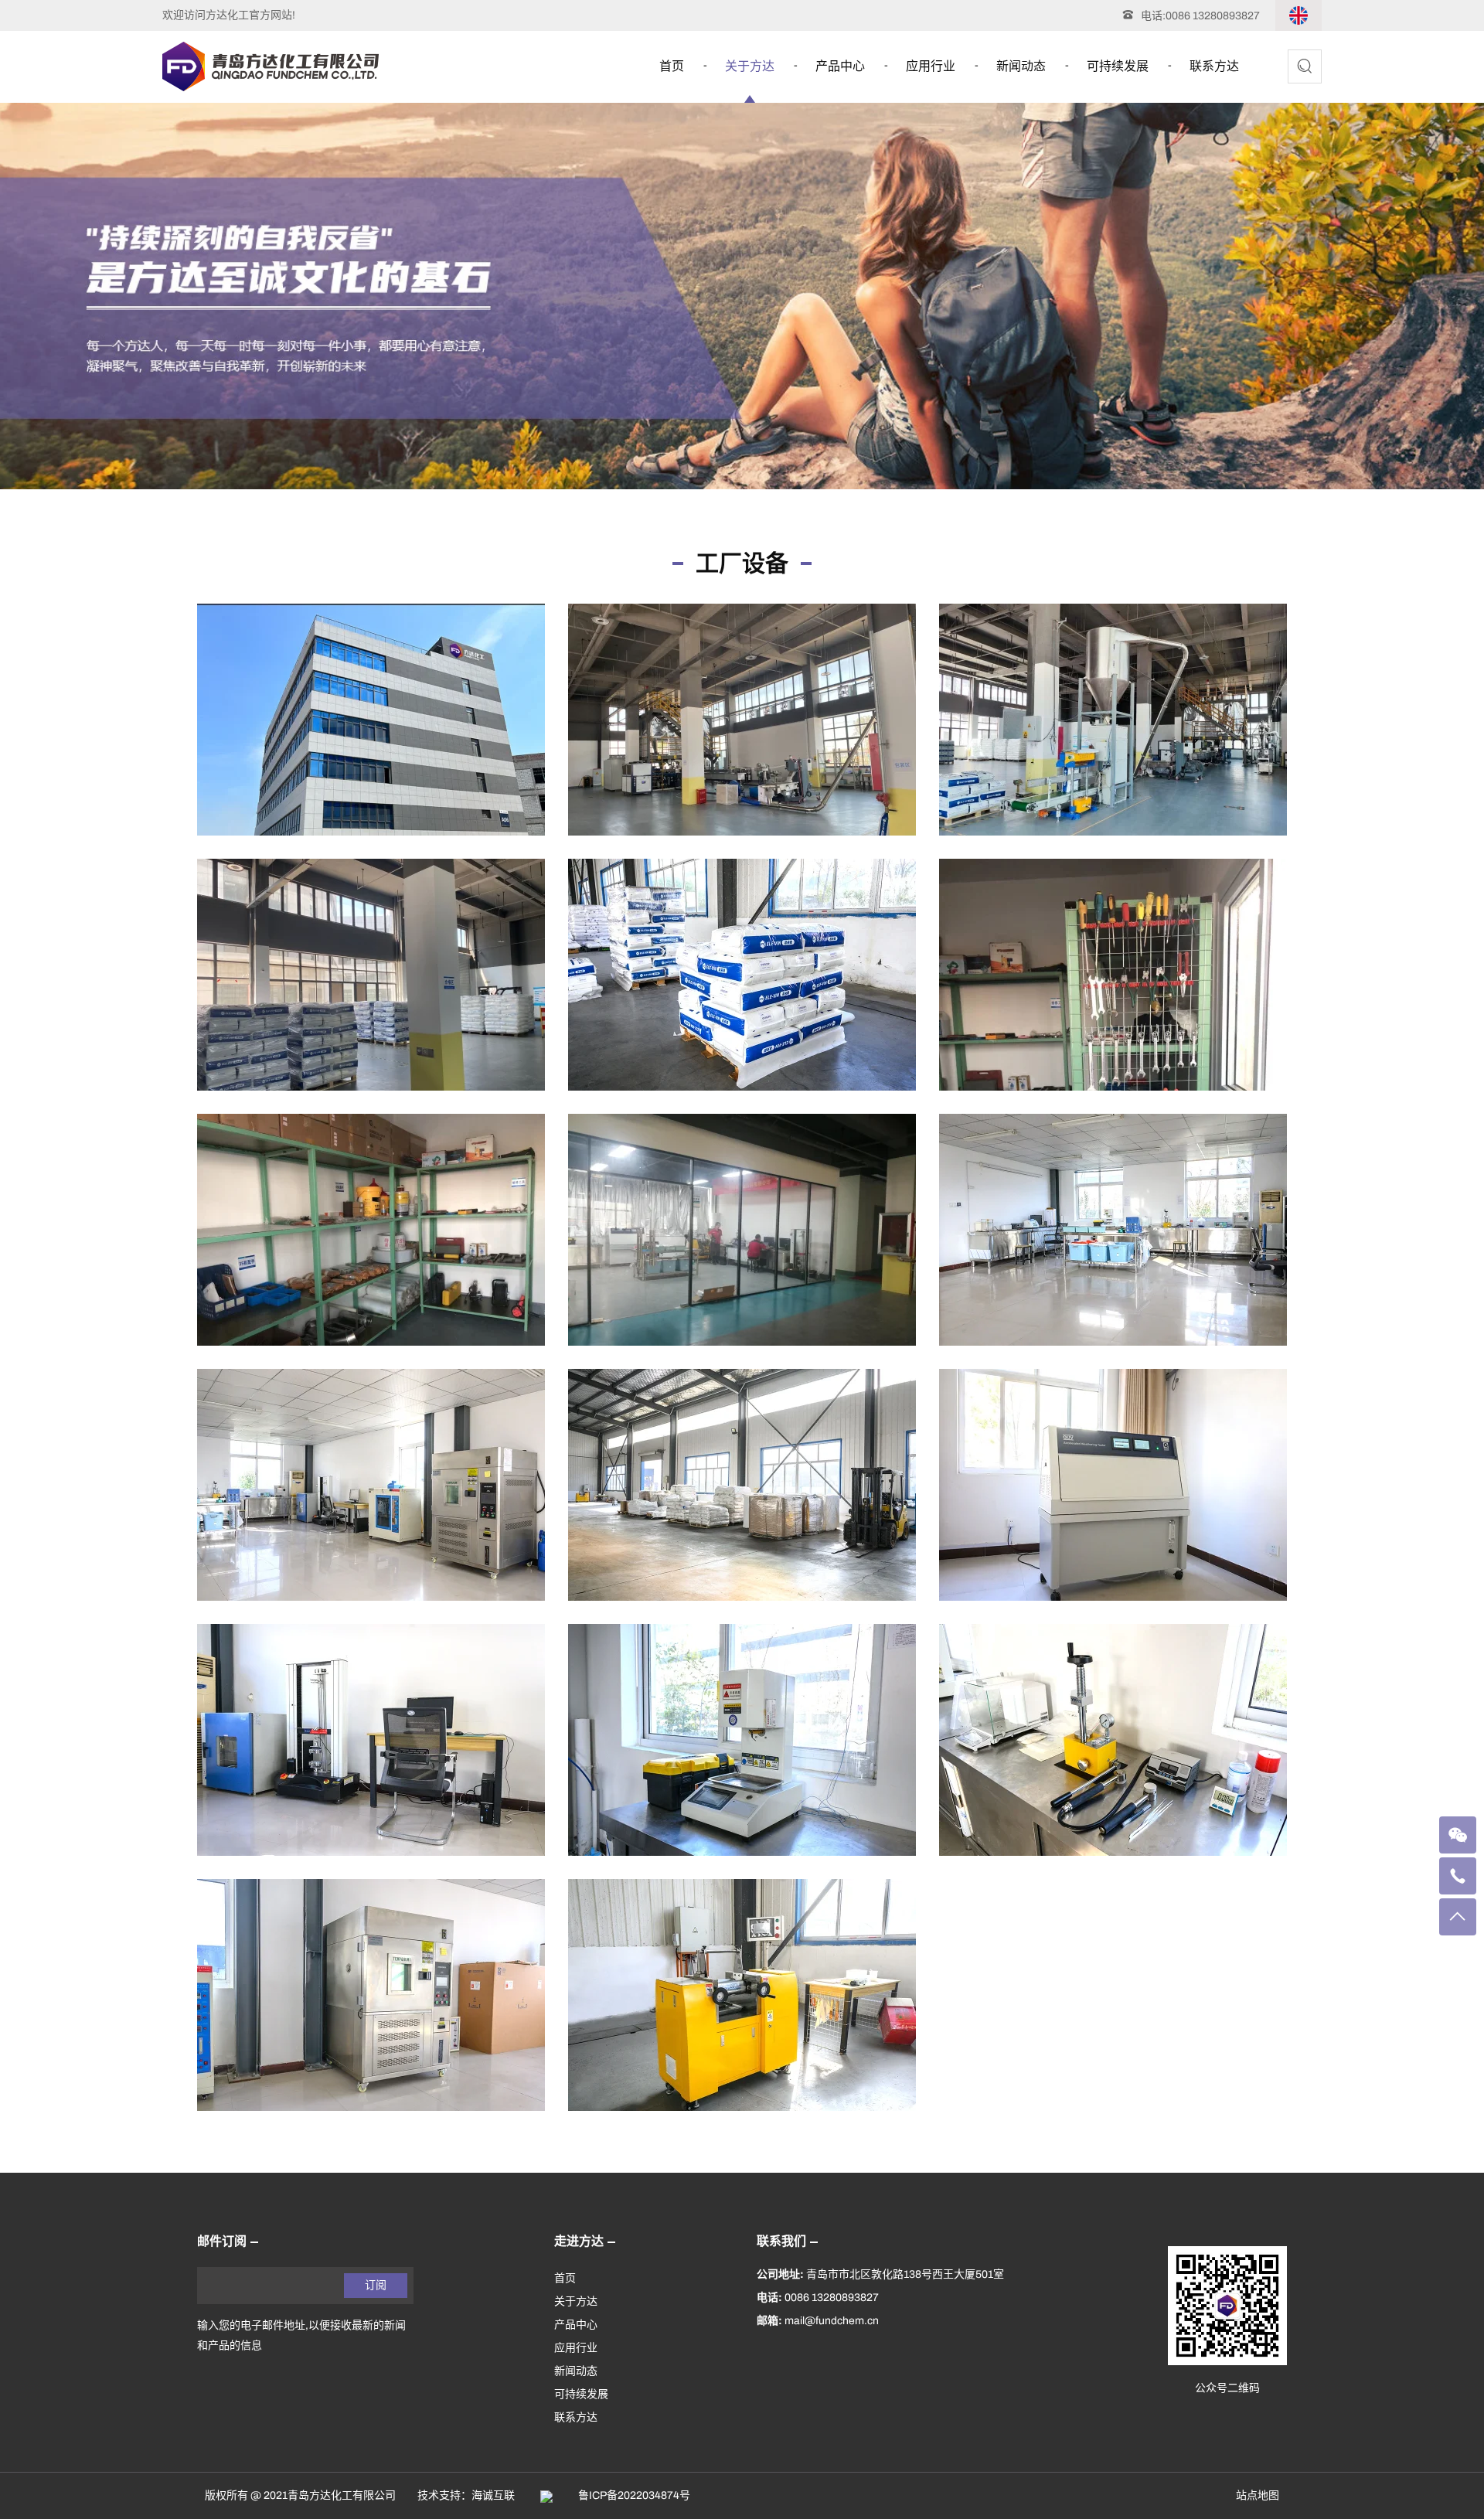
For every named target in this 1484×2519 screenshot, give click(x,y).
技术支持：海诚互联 (466, 2495)
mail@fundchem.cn (832, 2321)
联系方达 (1214, 66)
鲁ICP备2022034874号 (634, 2495)
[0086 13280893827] (1458, 1876)
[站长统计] (546, 2495)
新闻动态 (1021, 66)
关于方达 (750, 66)
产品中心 (840, 66)
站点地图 (1258, 2495)
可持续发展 (1118, 66)
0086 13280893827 (1213, 16)
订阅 (376, 2285)
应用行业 (931, 66)
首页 (672, 66)
